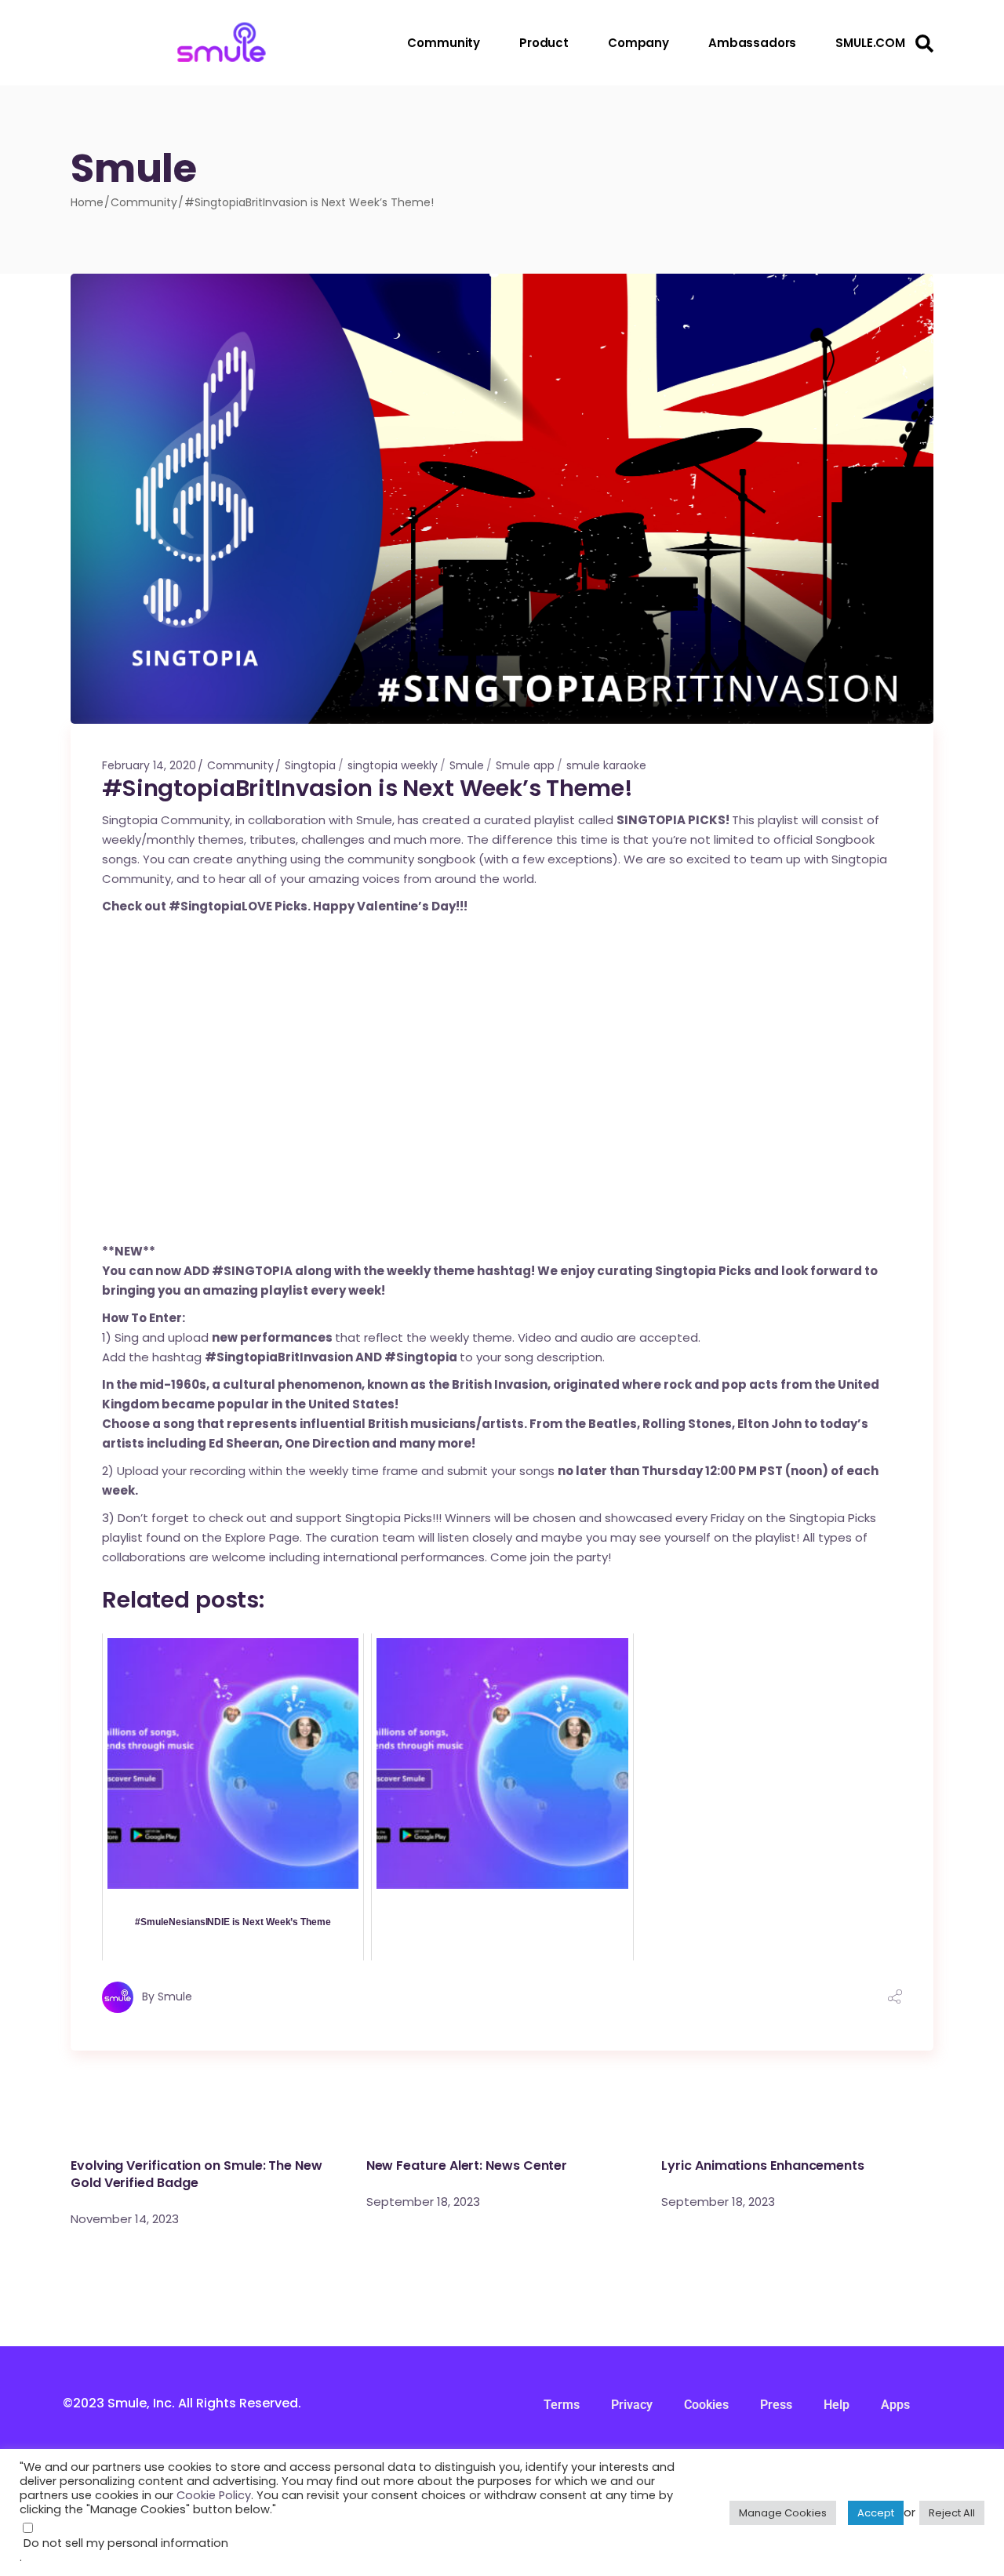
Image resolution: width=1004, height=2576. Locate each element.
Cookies (706, 2405)
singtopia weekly (393, 765)
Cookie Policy (214, 2495)
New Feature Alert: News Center (467, 2165)
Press (776, 2405)
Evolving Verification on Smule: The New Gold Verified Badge (196, 2174)
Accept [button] (876, 2513)
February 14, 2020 (149, 765)
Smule (467, 765)
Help (837, 2405)
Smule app (525, 765)
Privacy (632, 2405)
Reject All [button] (952, 2513)
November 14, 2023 (125, 2219)
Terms (562, 2405)
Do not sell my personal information (126, 2543)
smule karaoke (606, 765)
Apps (895, 2405)
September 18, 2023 (423, 2202)
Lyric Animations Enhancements (763, 2165)
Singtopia (310, 765)
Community (144, 202)
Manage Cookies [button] (783, 2513)
